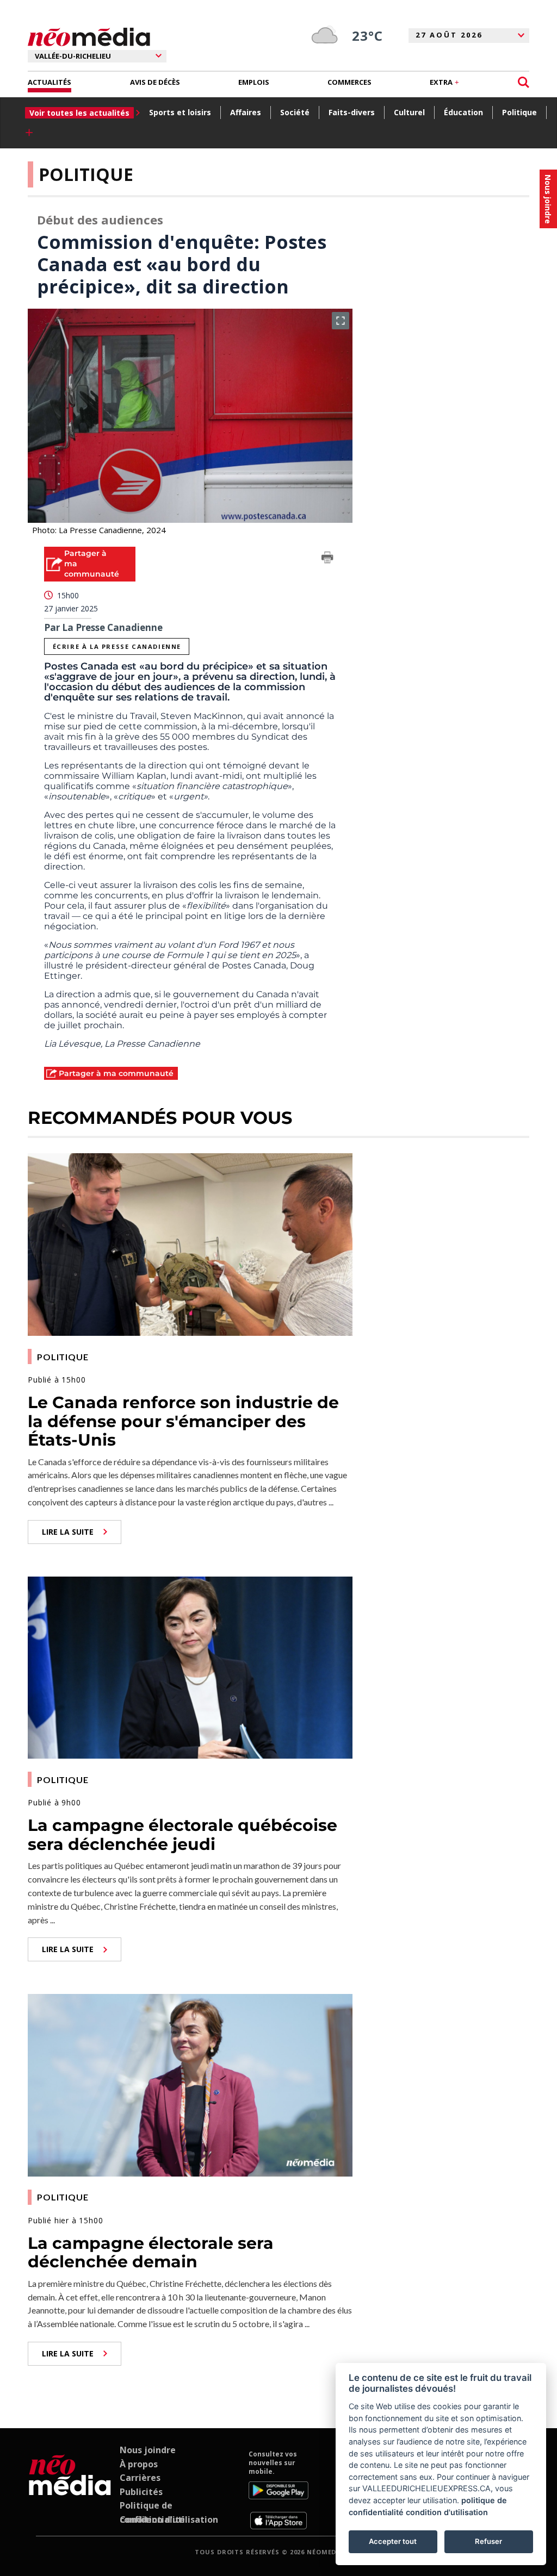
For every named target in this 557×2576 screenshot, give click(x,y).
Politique (519, 112)
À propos (139, 2464)
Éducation (463, 112)
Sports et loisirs (180, 112)
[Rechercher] (524, 82)
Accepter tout (393, 2541)
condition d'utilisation (447, 2512)
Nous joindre (148, 2450)
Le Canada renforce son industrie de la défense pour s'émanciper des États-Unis (183, 1421)
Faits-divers (352, 112)
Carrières (140, 2478)
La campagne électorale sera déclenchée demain (151, 2253)
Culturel (409, 112)
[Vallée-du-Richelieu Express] (70, 2490)
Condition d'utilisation (169, 2519)
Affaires (246, 112)
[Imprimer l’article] (327, 559)
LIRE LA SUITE (68, 1532)
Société (295, 112)
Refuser (488, 2541)
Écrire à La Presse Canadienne (117, 646)
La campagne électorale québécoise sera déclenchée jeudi (182, 1835)
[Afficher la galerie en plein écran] (341, 321)
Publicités (141, 2492)
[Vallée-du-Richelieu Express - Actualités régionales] (89, 37)
